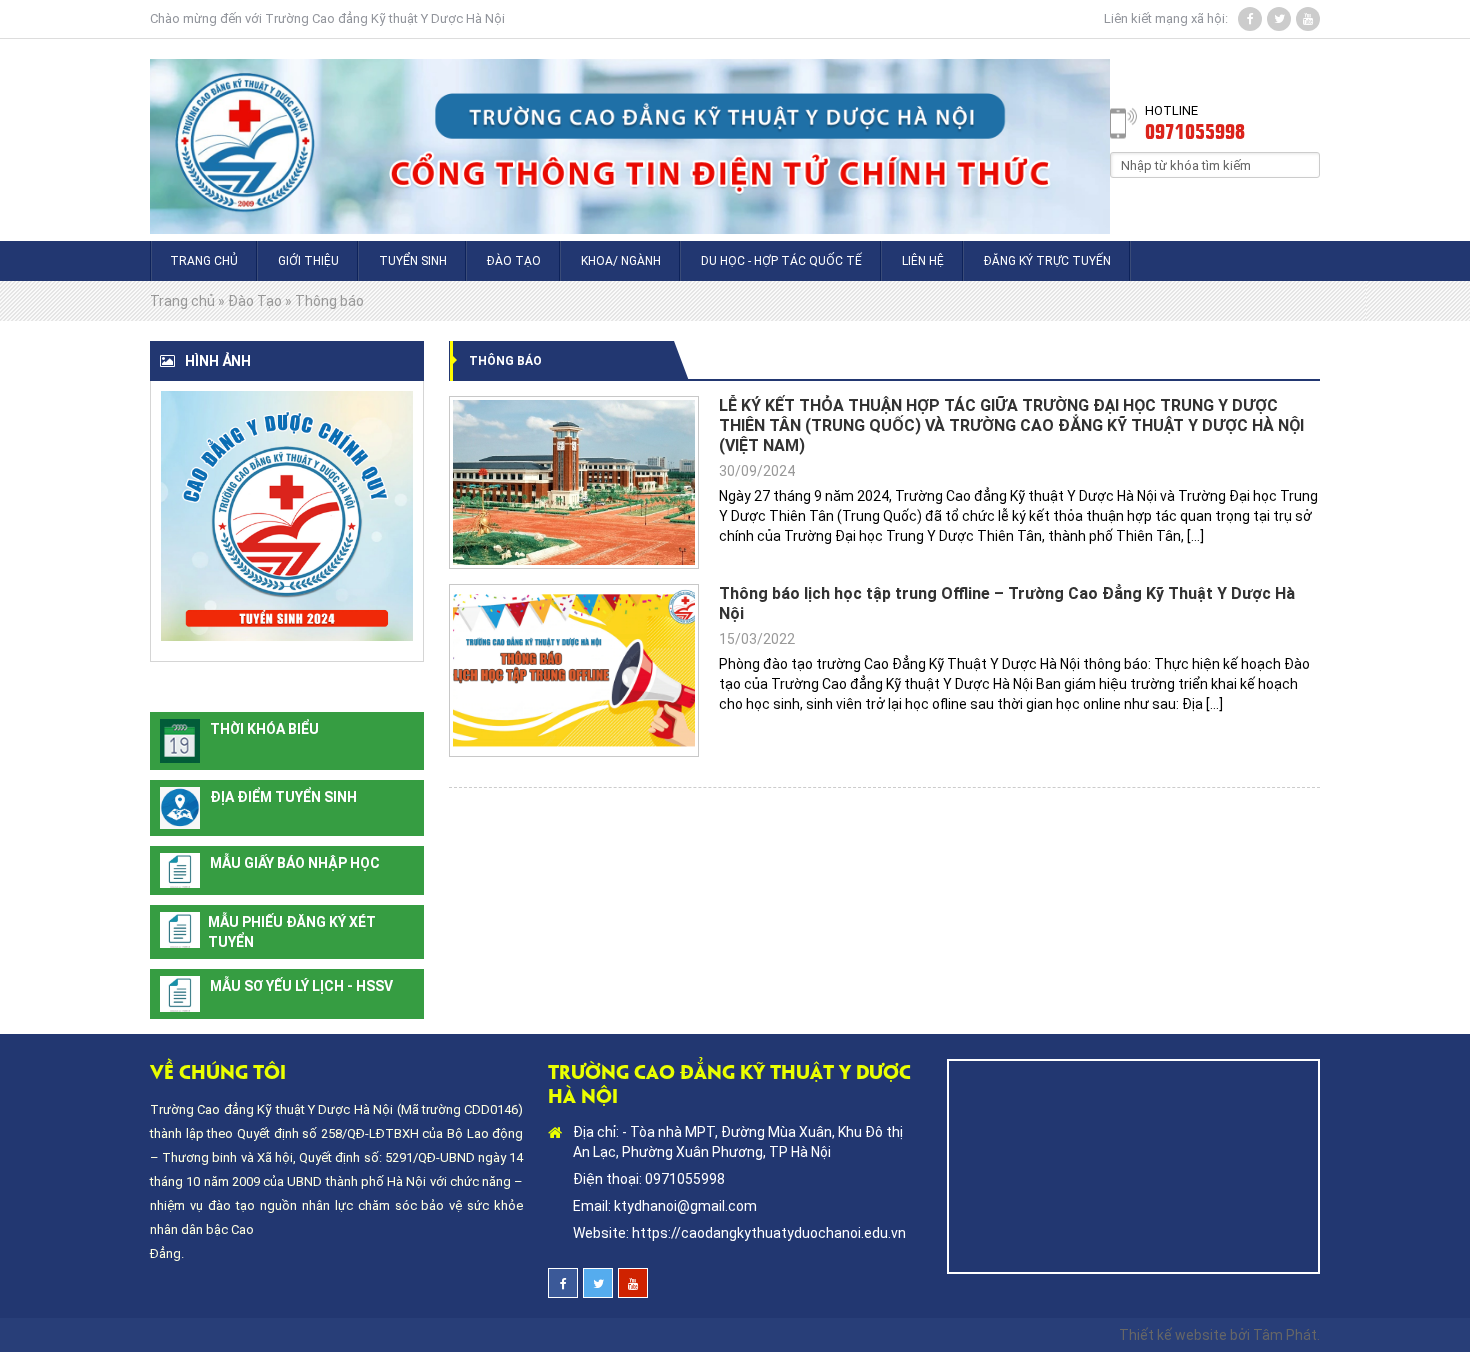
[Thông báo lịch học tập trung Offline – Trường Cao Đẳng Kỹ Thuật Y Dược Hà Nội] (574, 670)
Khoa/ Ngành (621, 261)
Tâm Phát (1285, 1335)
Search (1305, 164)
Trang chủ (204, 261)
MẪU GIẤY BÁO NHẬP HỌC (295, 863)
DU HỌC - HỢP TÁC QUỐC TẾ (781, 261)
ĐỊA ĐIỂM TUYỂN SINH (283, 797)
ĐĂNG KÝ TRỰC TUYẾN (1047, 261)
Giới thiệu (308, 261)
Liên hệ (923, 261)
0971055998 (1195, 130)
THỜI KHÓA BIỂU (264, 729)
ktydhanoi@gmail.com (685, 1206)
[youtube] (1308, 19)
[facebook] (1250, 19)
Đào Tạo (514, 261)
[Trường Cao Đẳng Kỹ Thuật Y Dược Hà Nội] (630, 140)
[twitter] (1279, 19)
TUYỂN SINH (413, 261)
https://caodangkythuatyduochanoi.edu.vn (769, 1233)
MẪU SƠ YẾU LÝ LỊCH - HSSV (301, 986)
